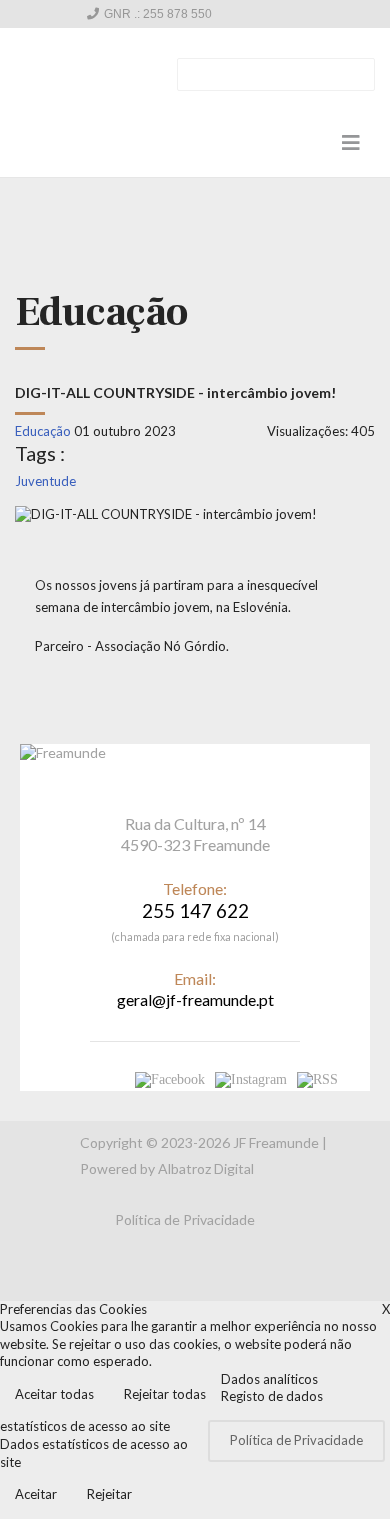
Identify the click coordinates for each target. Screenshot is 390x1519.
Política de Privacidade (185, 1219)
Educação (43, 431)
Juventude (45, 481)
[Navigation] (351, 142)
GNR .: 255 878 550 (158, 14)
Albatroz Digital (206, 1168)
